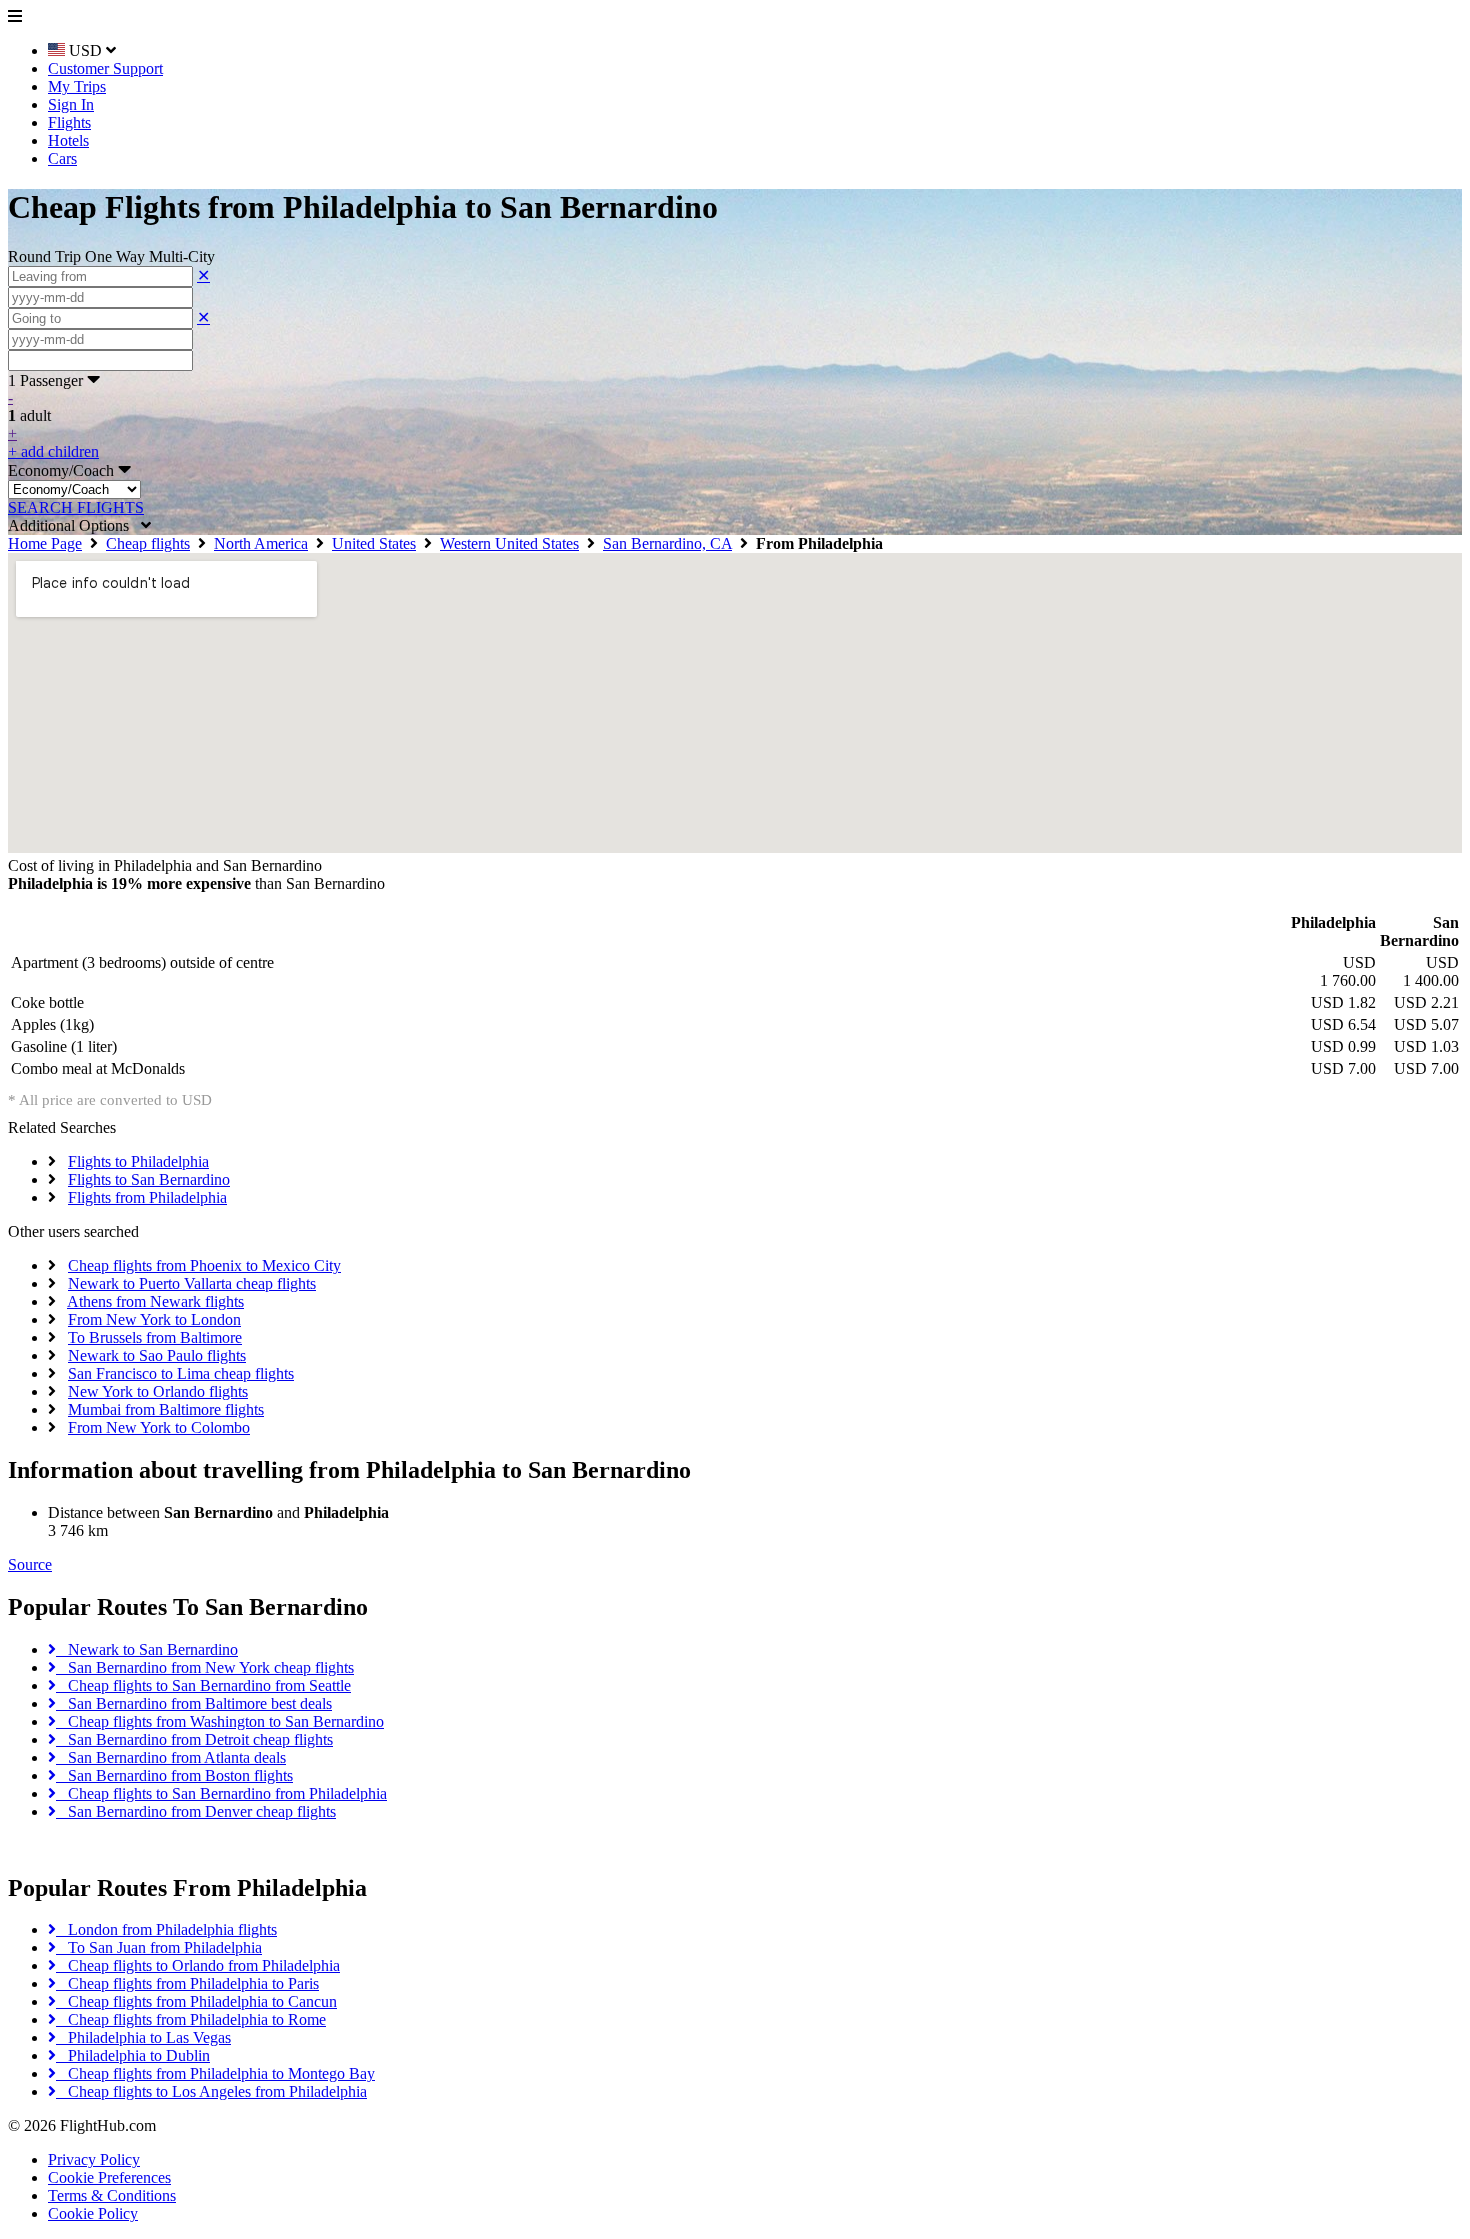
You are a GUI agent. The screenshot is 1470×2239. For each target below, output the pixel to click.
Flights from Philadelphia (147, 1197)
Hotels (68, 140)
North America (261, 543)
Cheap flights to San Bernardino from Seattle (203, 1685)
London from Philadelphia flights (166, 1929)
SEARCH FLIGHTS (76, 507)
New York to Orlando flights (158, 1391)
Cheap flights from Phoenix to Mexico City (204, 1265)
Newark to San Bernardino (147, 1649)
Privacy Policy (94, 2159)
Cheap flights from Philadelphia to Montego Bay (215, 2073)
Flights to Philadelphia (138, 1161)
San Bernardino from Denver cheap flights (196, 1811)
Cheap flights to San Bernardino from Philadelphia (221, 1793)
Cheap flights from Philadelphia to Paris (187, 1983)
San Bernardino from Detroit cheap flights (194, 1739)
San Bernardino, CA (667, 543)
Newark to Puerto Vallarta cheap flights (192, 1283)
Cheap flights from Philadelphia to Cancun (196, 2001)
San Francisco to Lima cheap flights (181, 1373)
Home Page (45, 543)
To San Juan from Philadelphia (159, 1947)
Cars (62, 158)
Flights (69, 122)
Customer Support (105, 68)
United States (374, 543)
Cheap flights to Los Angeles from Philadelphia (211, 2091)
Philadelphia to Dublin (133, 2055)
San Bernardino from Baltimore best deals (194, 1703)
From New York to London (154, 1319)
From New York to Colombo (159, 1427)
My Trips (77, 86)
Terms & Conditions (112, 2195)
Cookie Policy (93, 2213)
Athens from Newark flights (155, 1301)
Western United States (509, 543)
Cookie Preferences (109, 2177)
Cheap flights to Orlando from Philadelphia (198, 1965)
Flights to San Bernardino (149, 1179)
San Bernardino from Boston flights (174, 1775)
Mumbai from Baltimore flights (166, 1409)
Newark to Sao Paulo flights (157, 1355)
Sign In (71, 104)
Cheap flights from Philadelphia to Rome (191, 2019)
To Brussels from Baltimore (155, 1337)
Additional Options (74, 525)
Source (30, 1564)
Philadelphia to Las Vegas (143, 2037)
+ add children (53, 451)
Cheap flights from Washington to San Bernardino (220, 1721)
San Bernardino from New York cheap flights (205, 1667)
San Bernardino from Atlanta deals (171, 1757)
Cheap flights (148, 543)
